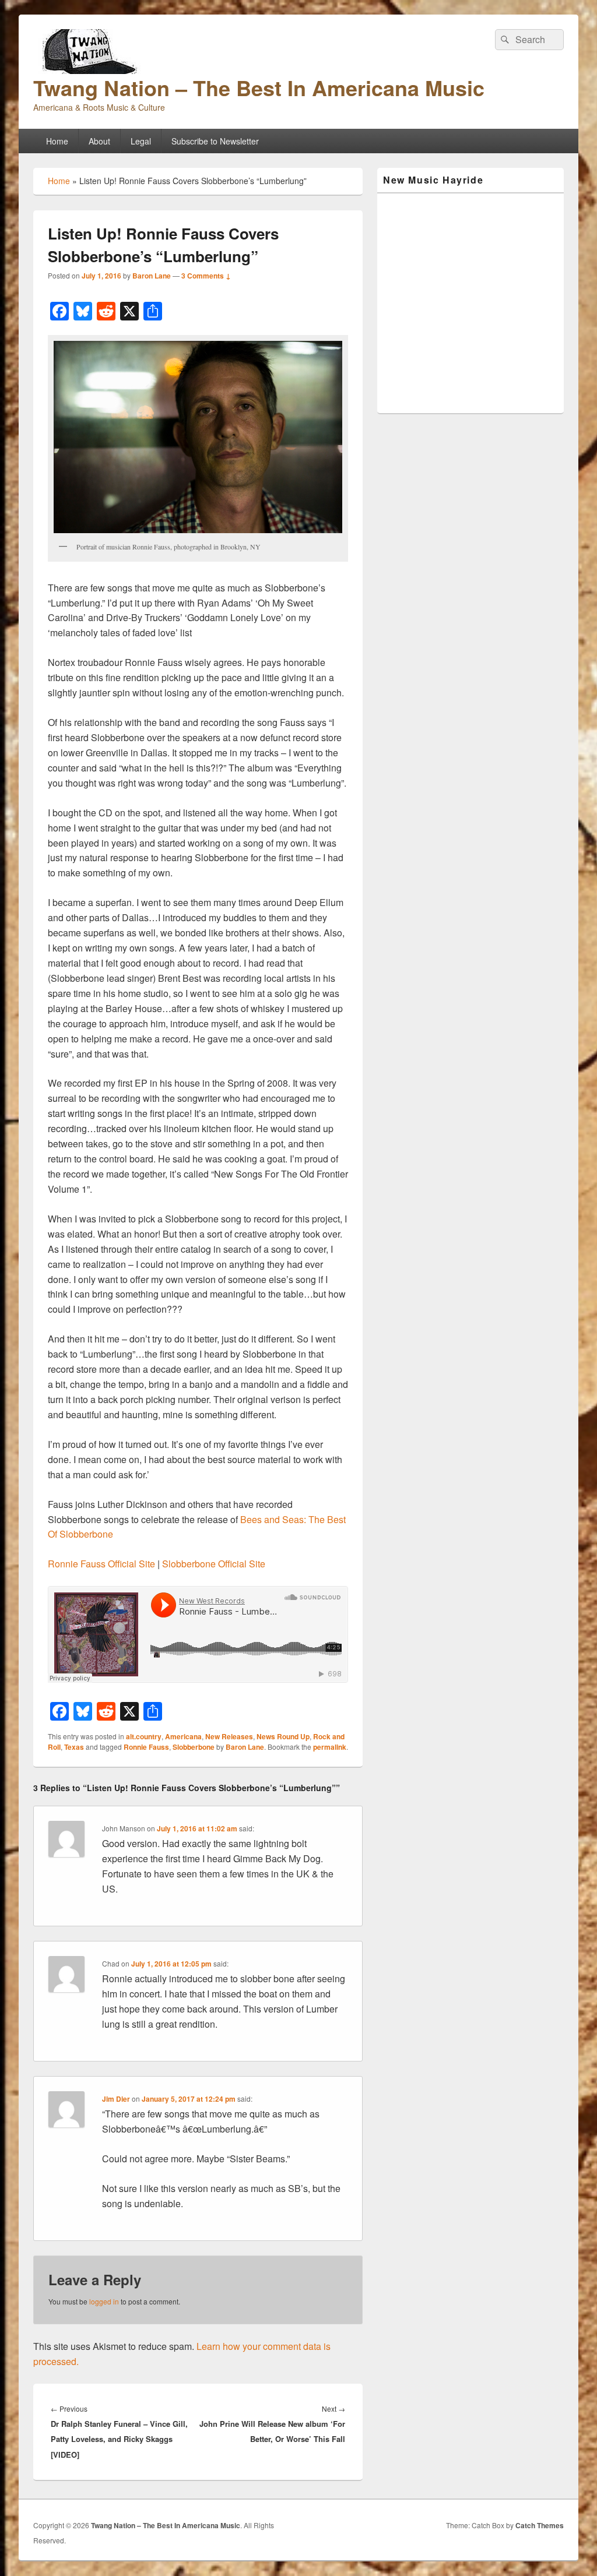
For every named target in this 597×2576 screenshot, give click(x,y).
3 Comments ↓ (206, 276)
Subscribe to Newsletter (215, 141)
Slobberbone (194, 1747)
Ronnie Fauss (146, 1747)
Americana (183, 1736)
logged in (104, 2301)
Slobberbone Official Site (214, 1564)
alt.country (144, 1736)
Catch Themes (540, 2525)
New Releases (229, 1736)
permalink (330, 1747)
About (99, 141)
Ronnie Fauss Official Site (101, 1564)
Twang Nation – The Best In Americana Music (259, 87)
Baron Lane (152, 276)
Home (57, 141)
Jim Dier (116, 2099)
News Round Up (283, 1736)
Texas (74, 1747)
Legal (141, 141)
